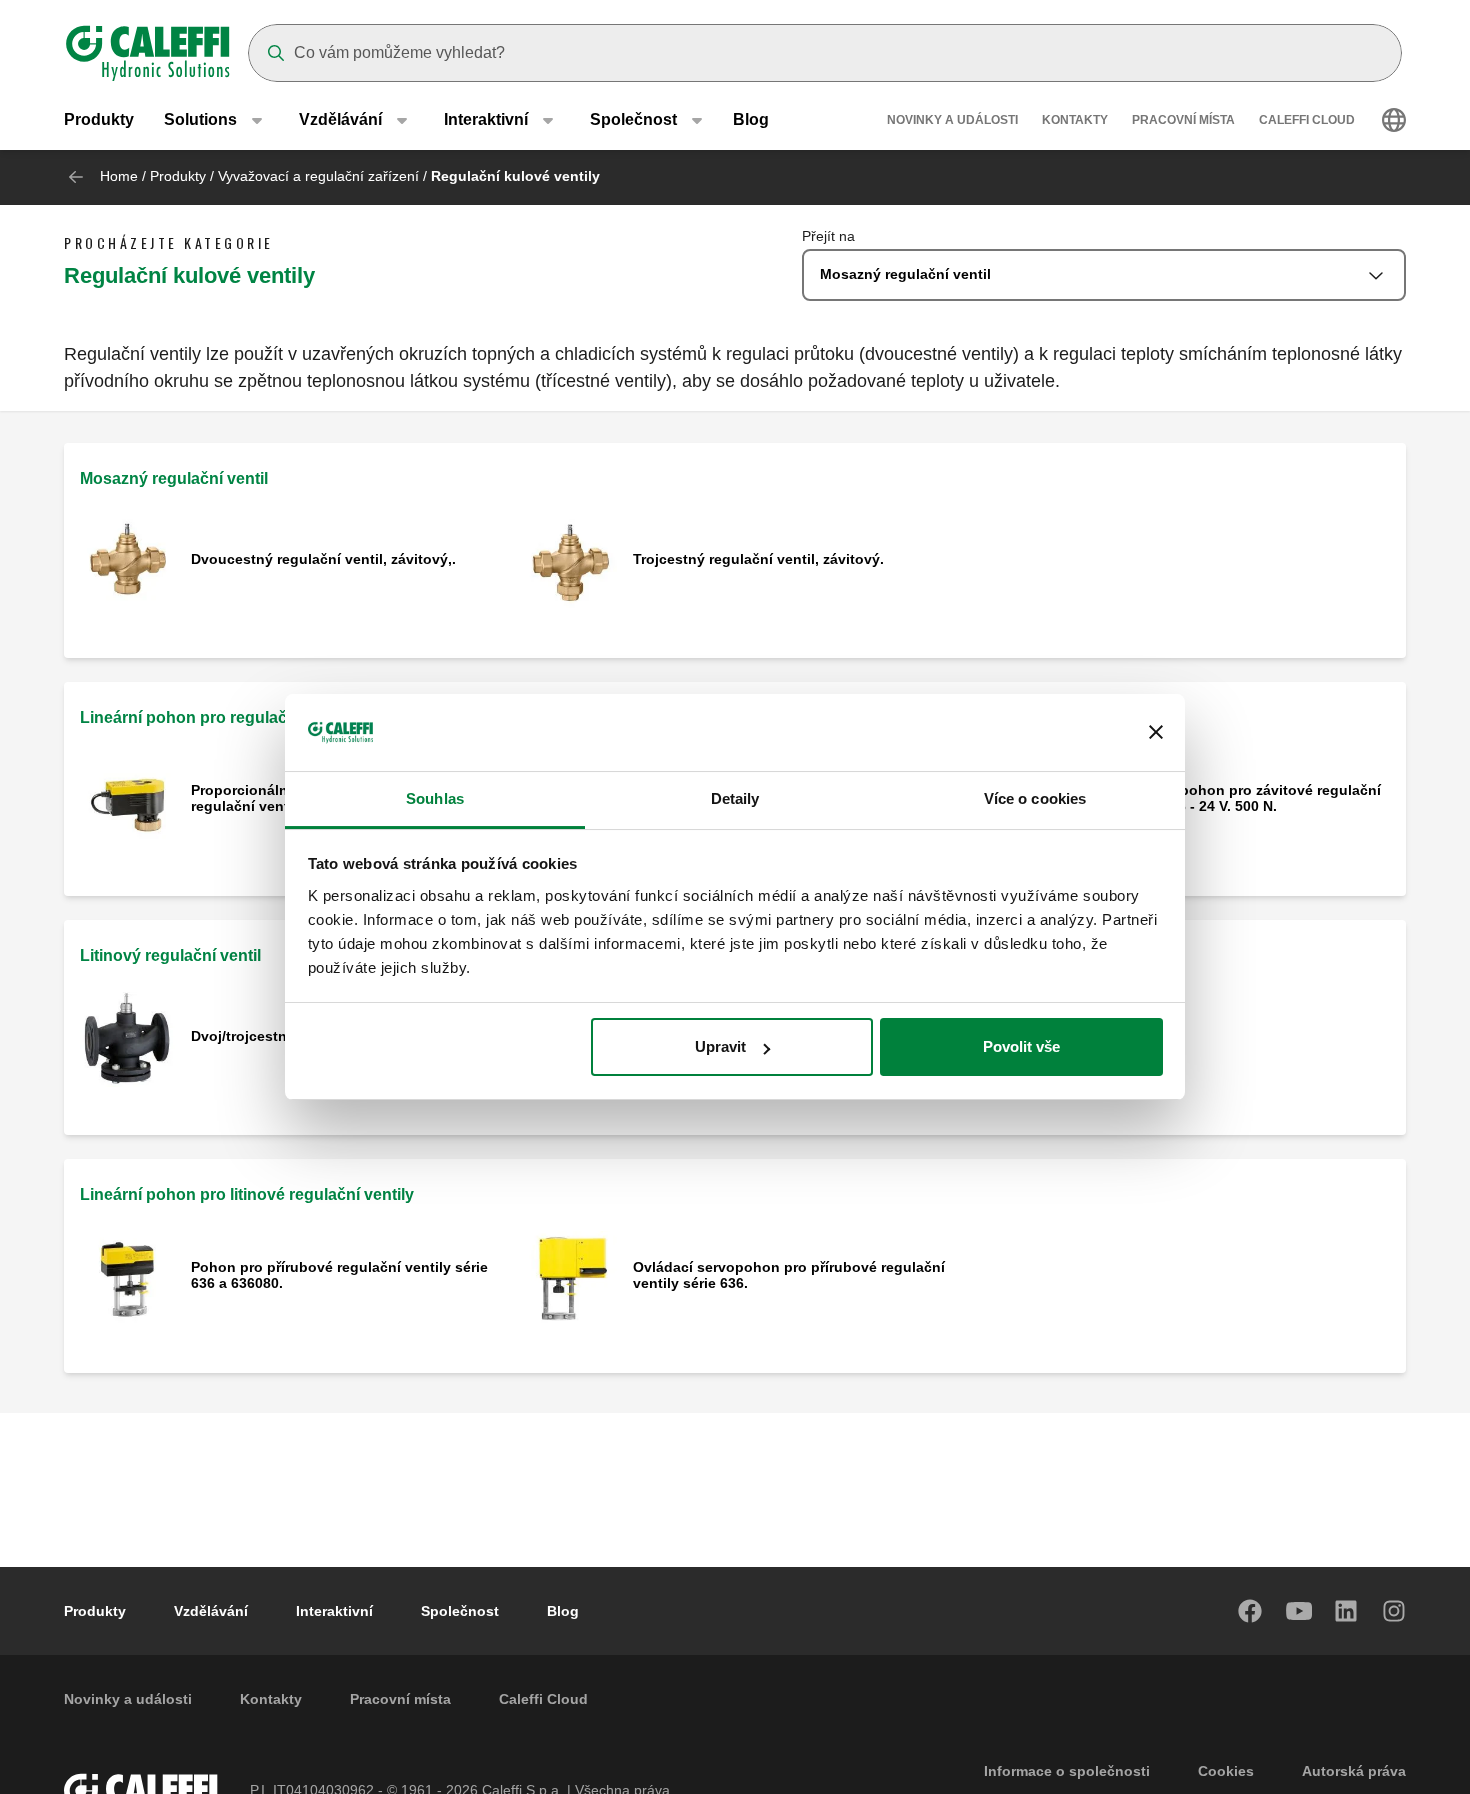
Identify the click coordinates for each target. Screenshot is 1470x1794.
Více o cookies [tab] (1035, 798)
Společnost (460, 1611)
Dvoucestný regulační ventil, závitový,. (323, 559)
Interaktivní (334, 1611)
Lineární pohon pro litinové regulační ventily (247, 1194)
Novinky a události (952, 120)
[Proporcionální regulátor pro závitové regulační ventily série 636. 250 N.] (127, 799)
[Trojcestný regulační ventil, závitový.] (569, 561)
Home (119, 176)
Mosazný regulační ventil (174, 478)
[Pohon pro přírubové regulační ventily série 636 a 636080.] (127, 1276)
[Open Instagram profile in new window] (1395, 1611)
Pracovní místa (1183, 120)
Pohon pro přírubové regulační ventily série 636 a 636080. (339, 1275)
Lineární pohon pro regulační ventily (217, 717)
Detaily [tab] (735, 798)
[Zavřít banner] (1156, 733)
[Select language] (1394, 120)
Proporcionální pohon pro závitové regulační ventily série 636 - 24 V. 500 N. (1228, 798)
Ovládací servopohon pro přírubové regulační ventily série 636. (789, 1275)
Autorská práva (1354, 1771)
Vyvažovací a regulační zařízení (318, 176)
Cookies (1226, 1771)
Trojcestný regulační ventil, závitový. (758, 559)
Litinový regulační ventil (170, 955)
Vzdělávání (211, 1611)
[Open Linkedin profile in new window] (1347, 1611)
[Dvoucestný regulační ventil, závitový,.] (127, 561)
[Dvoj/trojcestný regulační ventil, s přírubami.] (127, 1038)
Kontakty (1075, 120)
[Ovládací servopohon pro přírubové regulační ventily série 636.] (569, 1276)
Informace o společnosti (1067, 1771)
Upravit (720, 1046)
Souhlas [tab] (435, 798)
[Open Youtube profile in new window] (1299, 1611)
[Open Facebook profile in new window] (1251, 1611)
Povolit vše (1021, 1046)
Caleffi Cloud (1307, 120)
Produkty (99, 119)
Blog (751, 119)
